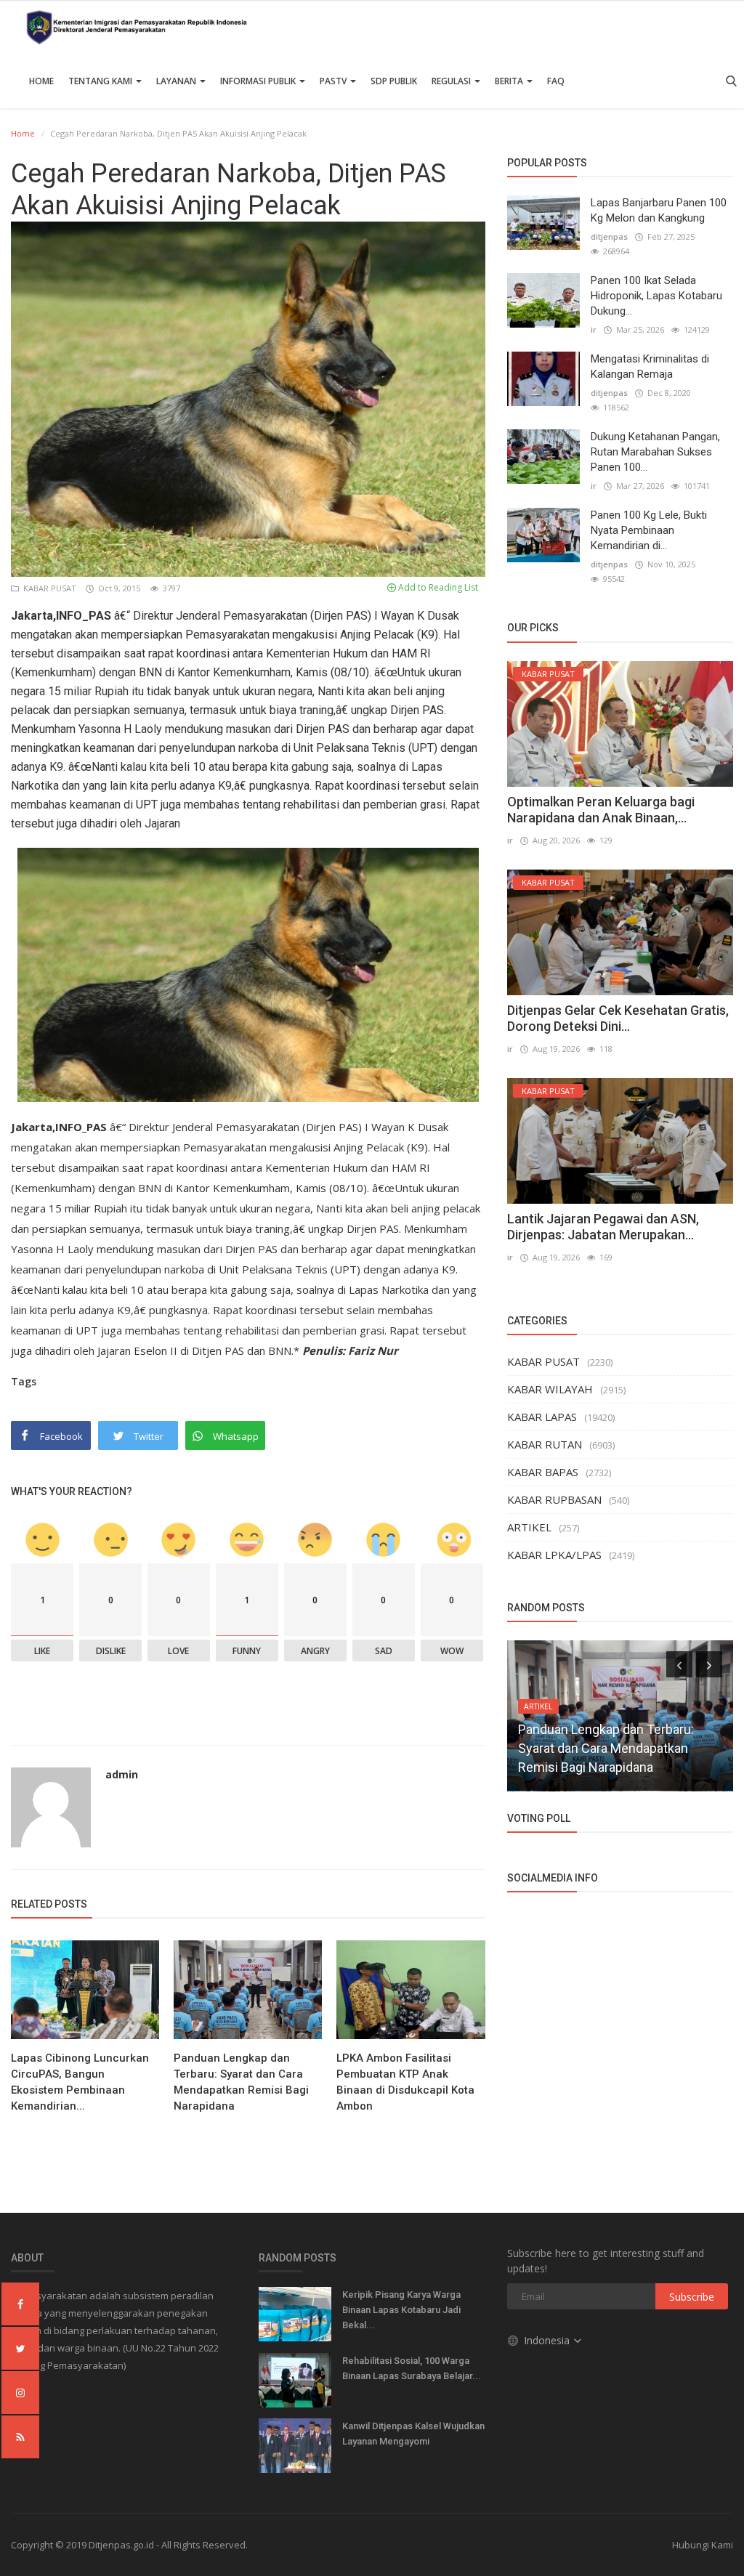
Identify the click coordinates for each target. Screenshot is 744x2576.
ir (594, 329)
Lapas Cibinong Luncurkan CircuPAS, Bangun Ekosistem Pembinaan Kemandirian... (80, 2082)
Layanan (177, 81)
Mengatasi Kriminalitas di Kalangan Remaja (650, 366)
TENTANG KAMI (101, 81)
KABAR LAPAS (542, 1417)
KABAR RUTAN (545, 1444)
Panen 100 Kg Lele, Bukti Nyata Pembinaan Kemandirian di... (649, 530)
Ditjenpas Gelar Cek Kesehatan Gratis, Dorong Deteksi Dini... (618, 1018)
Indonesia (548, 2340)
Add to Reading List (437, 587)
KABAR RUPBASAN (554, 1499)
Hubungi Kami (703, 2545)
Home (41, 81)
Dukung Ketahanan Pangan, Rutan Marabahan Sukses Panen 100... (655, 452)
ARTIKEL (529, 1527)
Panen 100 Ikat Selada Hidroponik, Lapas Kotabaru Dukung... (656, 296)
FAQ (556, 81)
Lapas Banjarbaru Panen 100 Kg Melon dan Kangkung (659, 210)
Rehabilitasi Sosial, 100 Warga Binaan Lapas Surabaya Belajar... (412, 2368)
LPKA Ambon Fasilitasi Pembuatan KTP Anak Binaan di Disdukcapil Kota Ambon (405, 2082)
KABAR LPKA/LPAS (554, 1555)
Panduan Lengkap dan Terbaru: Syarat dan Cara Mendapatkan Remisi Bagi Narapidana (241, 2082)
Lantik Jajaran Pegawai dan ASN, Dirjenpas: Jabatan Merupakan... (603, 1227)
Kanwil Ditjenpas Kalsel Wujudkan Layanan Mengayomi (413, 2434)
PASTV (334, 81)
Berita (510, 81)
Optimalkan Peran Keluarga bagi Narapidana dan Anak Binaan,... (601, 810)
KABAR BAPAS (543, 1472)
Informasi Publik (259, 81)
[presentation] (679, 1664)
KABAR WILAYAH (550, 1389)
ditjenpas (609, 236)
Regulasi (452, 81)
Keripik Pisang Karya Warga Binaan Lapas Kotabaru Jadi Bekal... (401, 2310)
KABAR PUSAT (49, 588)
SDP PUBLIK (394, 81)
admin (122, 1774)
